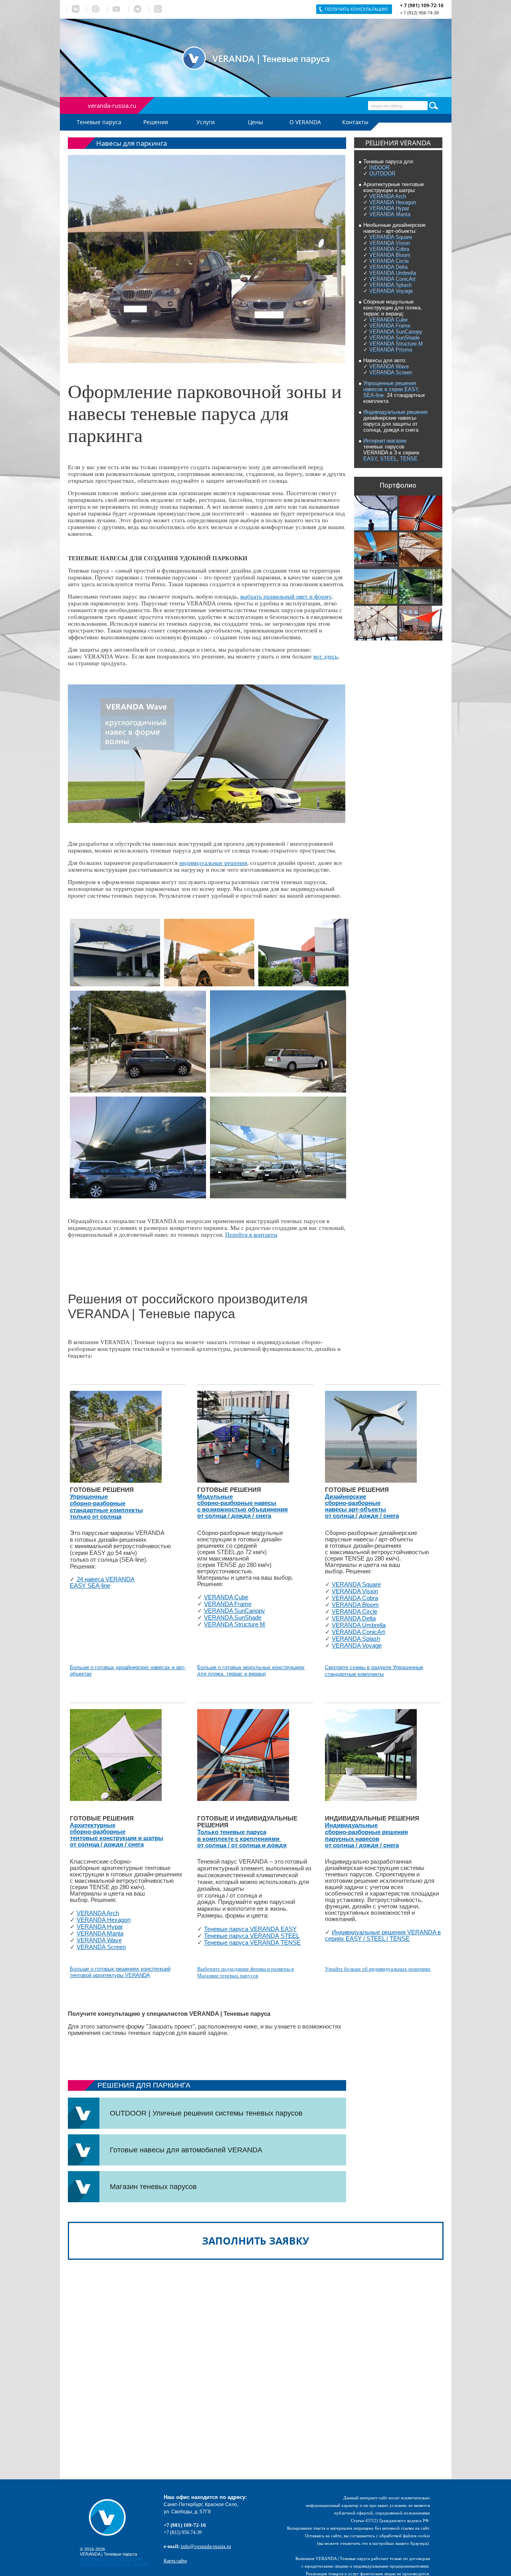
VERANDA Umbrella (359, 1625)
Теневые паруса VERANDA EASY (250, 1929)
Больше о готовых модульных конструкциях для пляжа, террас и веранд (251, 1671)
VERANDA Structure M (235, 1624)
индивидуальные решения (213, 863)
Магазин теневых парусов (153, 2187)
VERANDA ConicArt (358, 1632)
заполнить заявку (255, 2241)
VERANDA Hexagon (104, 1920)
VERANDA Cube (226, 1597)
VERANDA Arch (98, 1913)
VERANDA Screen (101, 1947)
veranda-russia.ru (112, 105)
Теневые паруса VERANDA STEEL (252, 1936)
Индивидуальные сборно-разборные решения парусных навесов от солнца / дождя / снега (366, 1835)
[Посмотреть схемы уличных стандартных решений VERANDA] (116, 1436)
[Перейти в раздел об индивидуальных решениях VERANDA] (371, 1755)
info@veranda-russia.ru (206, 2546)
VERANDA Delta (354, 1618)
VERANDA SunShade (233, 1618)
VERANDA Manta (100, 1933)
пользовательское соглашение (111, 2559)
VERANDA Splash (356, 1639)
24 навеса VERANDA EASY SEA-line (102, 1582)
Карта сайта (175, 2561)
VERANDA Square (356, 1584)
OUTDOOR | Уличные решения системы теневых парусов (206, 2113)
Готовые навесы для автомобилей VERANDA (186, 2150)
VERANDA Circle (355, 1612)
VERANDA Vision (355, 1591)
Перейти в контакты (251, 1235)
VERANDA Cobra (355, 1598)
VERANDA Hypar (100, 1927)
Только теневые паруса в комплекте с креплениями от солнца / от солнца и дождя (242, 1839)
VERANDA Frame (228, 1604)
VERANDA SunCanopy (235, 1611)
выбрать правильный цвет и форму (286, 597)
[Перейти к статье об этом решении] (421, 585)
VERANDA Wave (99, 1940)
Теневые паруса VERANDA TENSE (252, 1943)
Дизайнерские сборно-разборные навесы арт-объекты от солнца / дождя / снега (362, 1506)
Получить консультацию (357, 9)
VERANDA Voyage (357, 1646)
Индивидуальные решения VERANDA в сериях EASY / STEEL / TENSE (383, 1935)
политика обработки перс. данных (114, 2564)
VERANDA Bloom (355, 1605)
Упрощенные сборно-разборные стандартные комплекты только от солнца (106, 1507)
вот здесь (326, 656)
